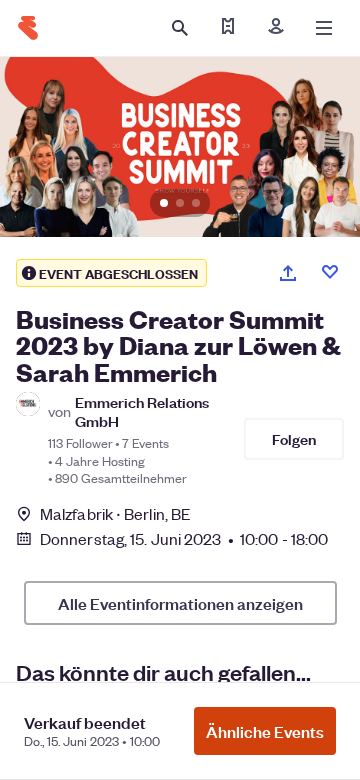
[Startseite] (28, 28)
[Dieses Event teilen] (288, 273)
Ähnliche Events (265, 731)
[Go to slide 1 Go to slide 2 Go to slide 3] (180, 147)
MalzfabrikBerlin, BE (115, 513)
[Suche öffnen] (180, 28)
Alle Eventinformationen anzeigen (180, 603)
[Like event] (330, 272)
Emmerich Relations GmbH (142, 411)
